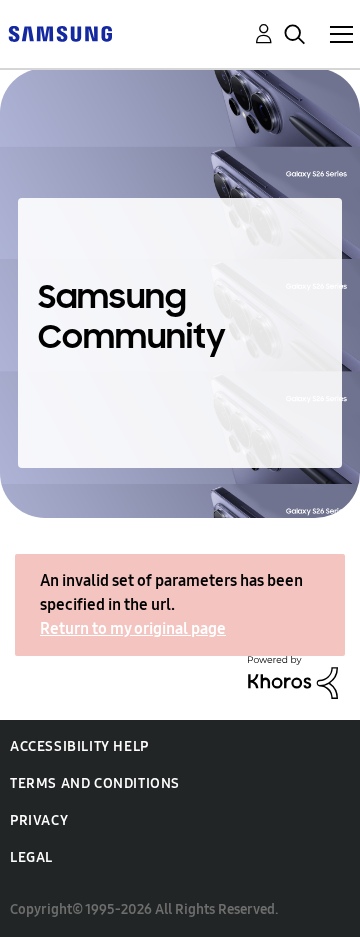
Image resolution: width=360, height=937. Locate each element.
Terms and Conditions (95, 783)
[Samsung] (60, 32)
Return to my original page (133, 628)
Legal (31, 857)
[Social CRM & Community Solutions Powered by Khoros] (293, 675)
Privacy (39, 820)
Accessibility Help (79, 746)
